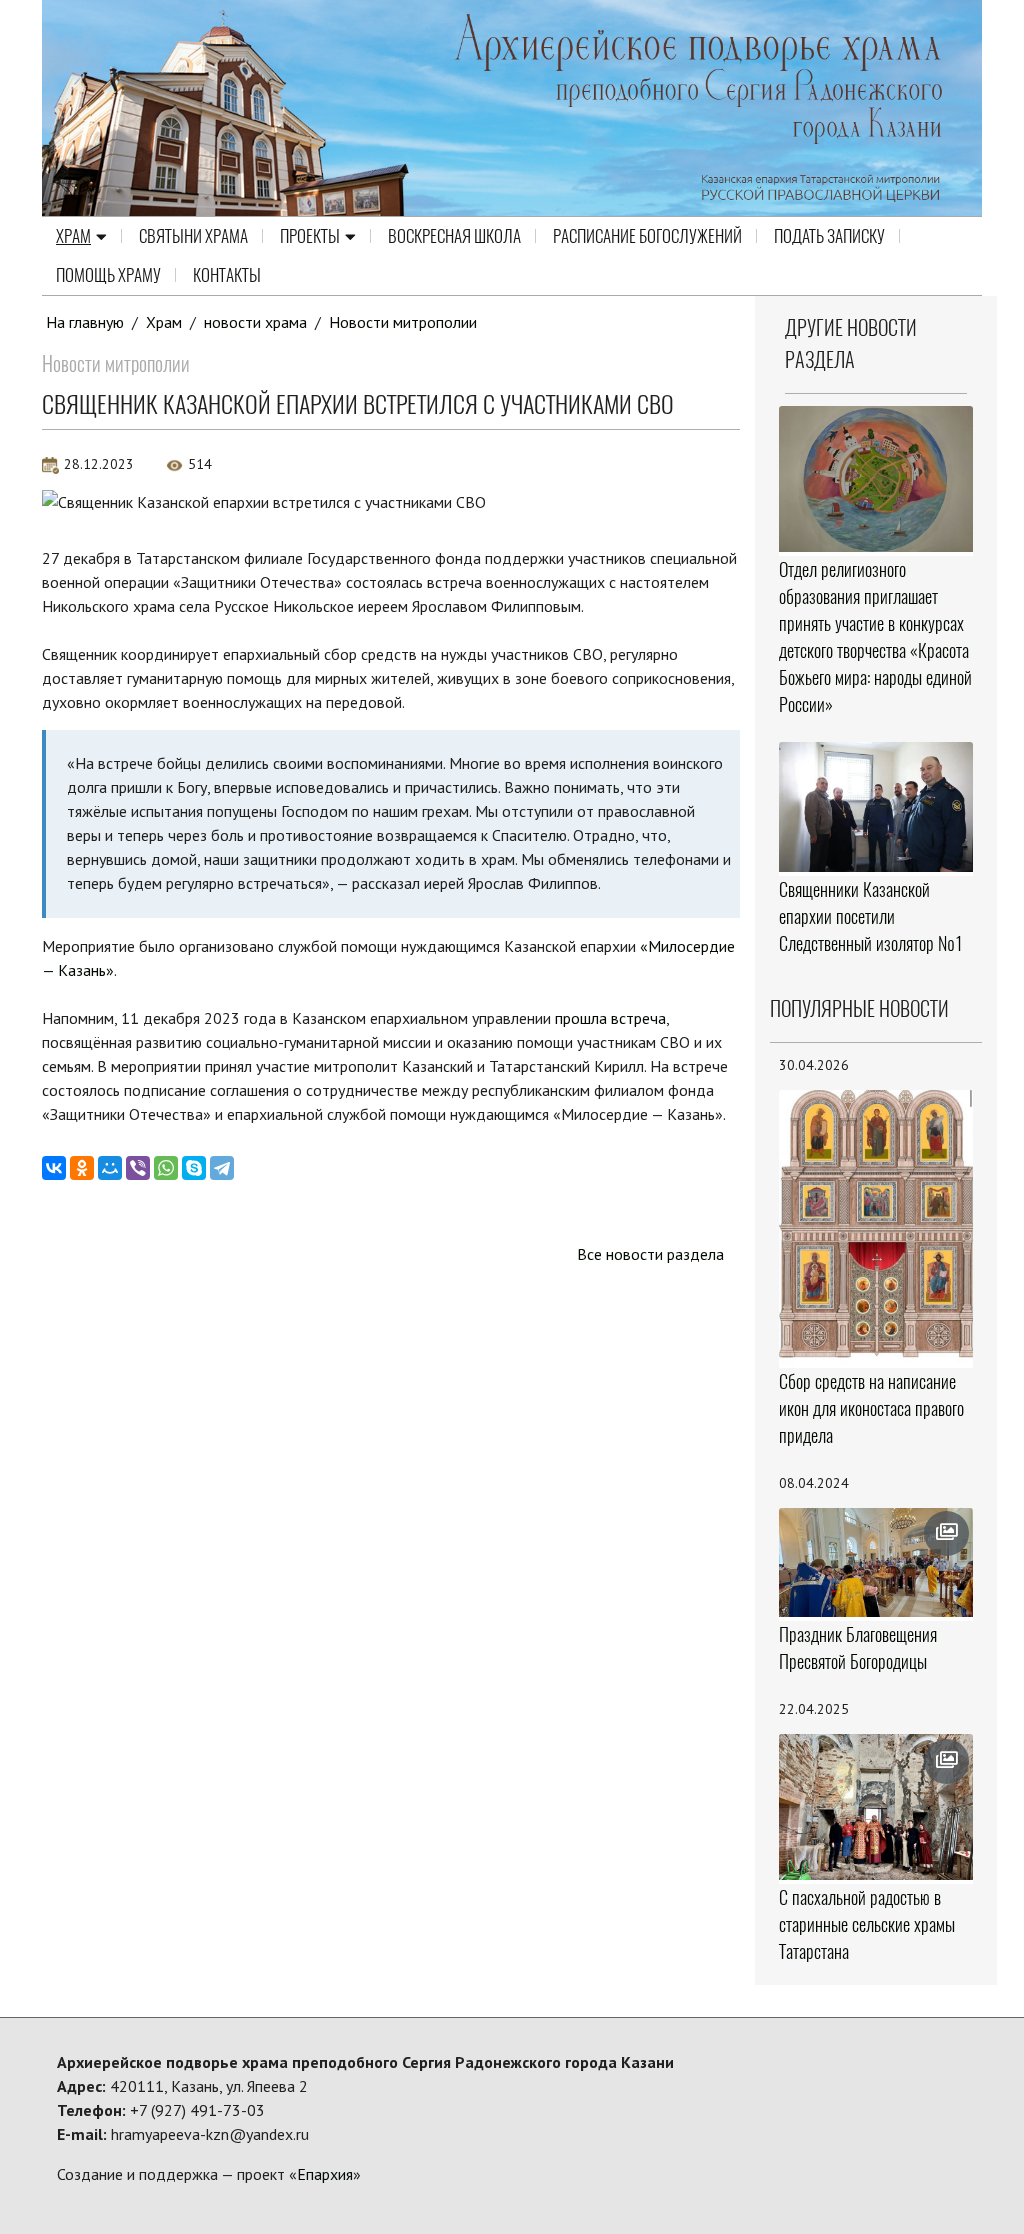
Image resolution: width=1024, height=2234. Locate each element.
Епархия (325, 2174)
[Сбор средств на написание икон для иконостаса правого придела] (876, 1227)
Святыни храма (193, 236)
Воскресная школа (454, 236)
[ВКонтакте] (54, 1168)
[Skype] (194, 1168)
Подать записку (829, 236)
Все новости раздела (650, 1254)
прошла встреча (610, 1018)
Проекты (310, 236)
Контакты (227, 275)
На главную (85, 322)
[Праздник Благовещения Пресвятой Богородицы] (876, 1562)
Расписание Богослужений (647, 236)
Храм (73, 236)
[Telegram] (222, 1168)
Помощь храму (108, 275)
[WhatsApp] (166, 1168)
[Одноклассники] (82, 1168)
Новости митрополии (403, 322)
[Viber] (138, 1168)
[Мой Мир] (110, 1168)
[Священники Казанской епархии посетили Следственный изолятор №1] (876, 807)
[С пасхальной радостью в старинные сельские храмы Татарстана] (876, 1807)
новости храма (255, 322)
